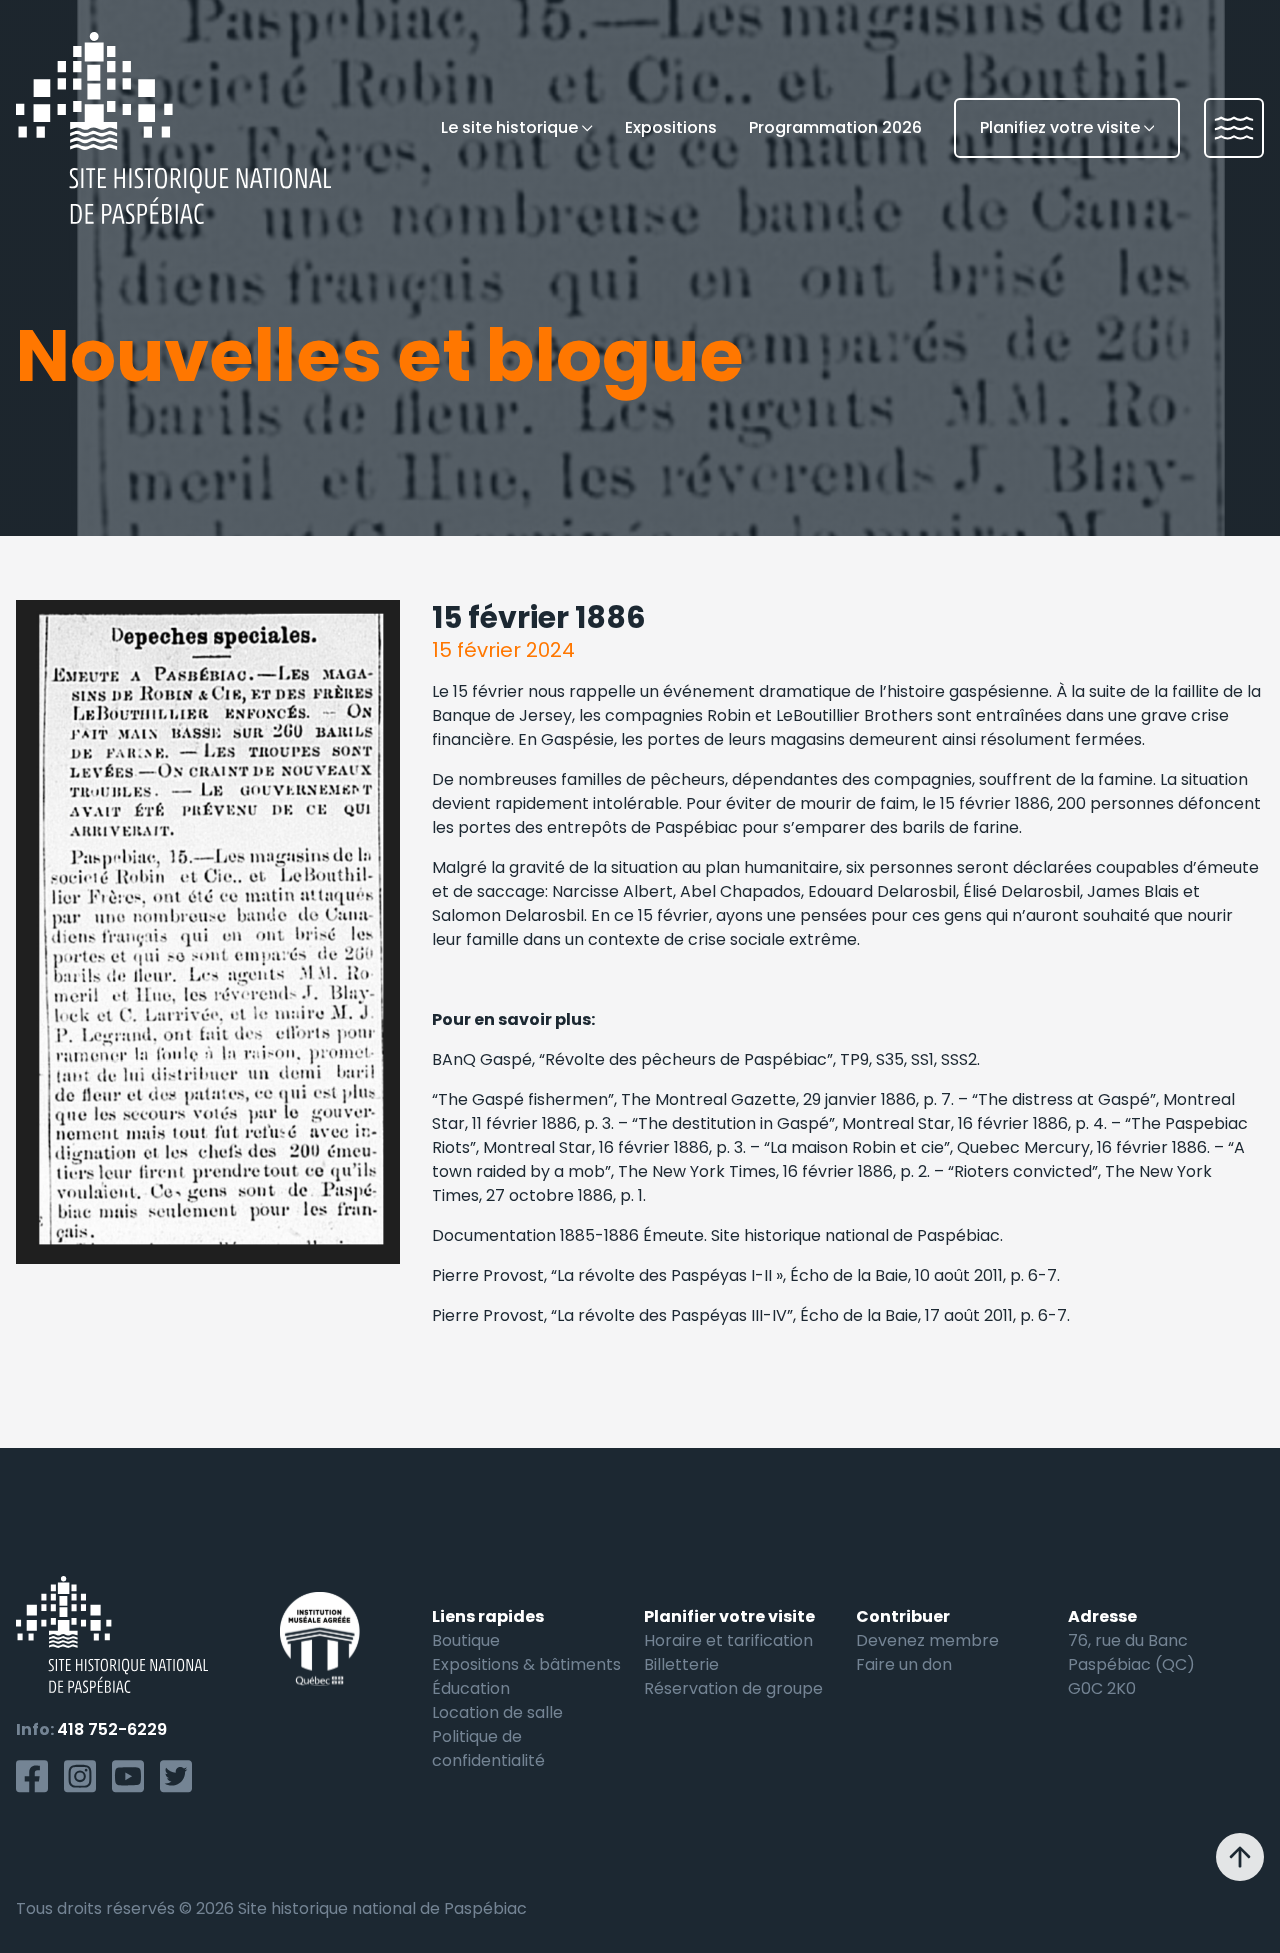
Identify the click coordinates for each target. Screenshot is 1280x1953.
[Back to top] (1240, 1857)
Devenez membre (927, 1640)
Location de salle (497, 1712)
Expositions (671, 127)
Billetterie (681, 1664)
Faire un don (904, 1664)
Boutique (466, 1640)
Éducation (471, 1688)
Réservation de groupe (733, 1688)
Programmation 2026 (835, 127)
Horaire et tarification (728, 1640)
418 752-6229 (112, 1729)
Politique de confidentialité (488, 1748)
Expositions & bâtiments (526, 1664)
